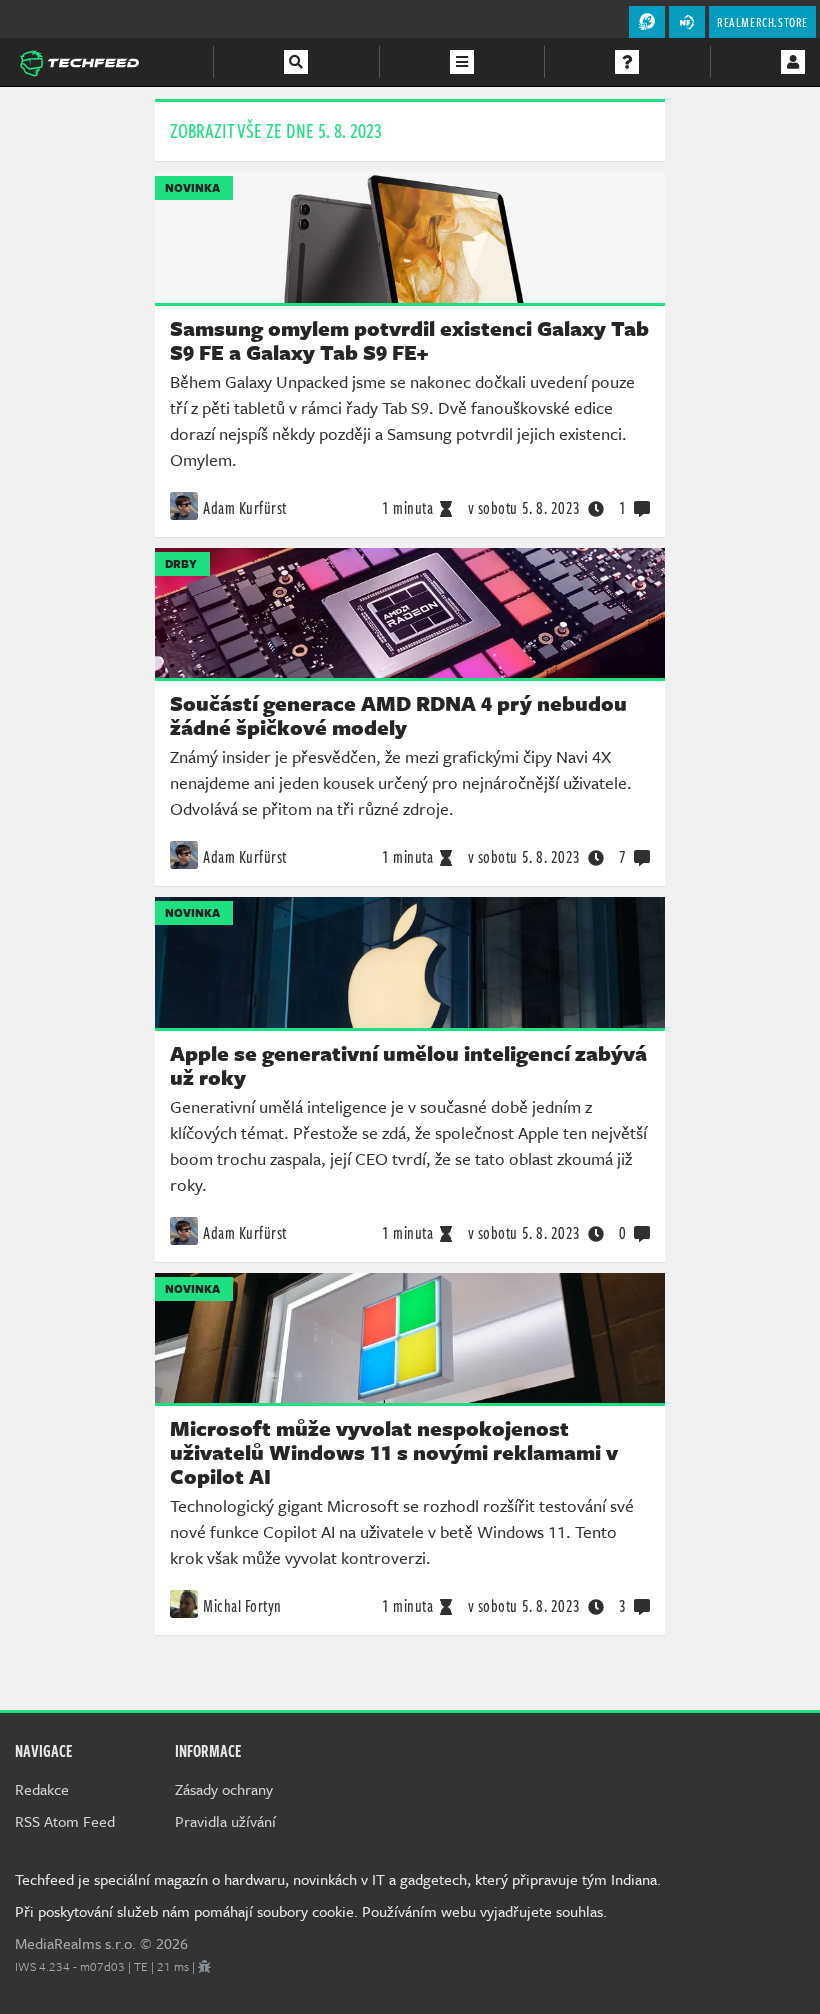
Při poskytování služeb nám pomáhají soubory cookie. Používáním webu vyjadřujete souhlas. (311, 1911)
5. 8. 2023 (524, 508)
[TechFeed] (79, 61)
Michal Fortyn (242, 1606)
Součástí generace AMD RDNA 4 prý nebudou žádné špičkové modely (398, 715)
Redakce (42, 1789)
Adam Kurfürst (245, 508)
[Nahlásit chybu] (204, 1966)
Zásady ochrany (224, 1789)
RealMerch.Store (762, 22)
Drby (181, 563)
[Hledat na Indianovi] (296, 62)
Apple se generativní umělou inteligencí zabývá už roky (408, 1065)
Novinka (192, 187)
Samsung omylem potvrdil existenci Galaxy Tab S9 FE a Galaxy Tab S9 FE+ (409, 340)
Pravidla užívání (225, 1821)
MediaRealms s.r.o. (75, 1943)
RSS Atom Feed (65, 1821)
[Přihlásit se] (793, 62)
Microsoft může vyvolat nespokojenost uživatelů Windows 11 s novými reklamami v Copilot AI (394, 1452)
